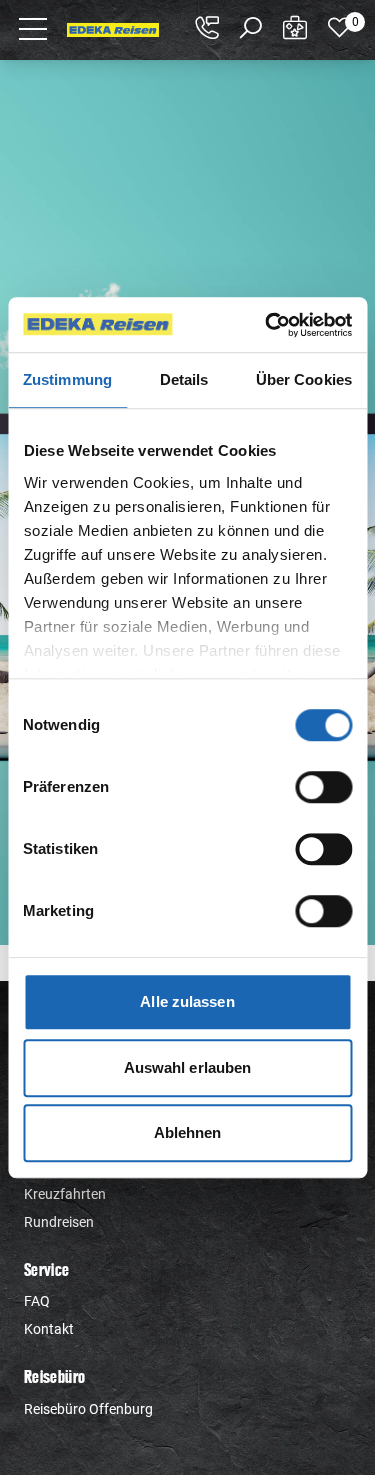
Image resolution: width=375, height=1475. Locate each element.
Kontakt (49, 1329)
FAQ (37, 1301)
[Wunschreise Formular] (295, 28)
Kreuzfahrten (65, 1194)
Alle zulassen (187, 1001)
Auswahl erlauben (188, 1067)
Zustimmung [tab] (67, 379)
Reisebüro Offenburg (88, 1409)
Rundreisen (59, 1222)
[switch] (323, 787)
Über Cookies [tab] (304, 379)
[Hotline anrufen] (207, 28)
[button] (33, 28)
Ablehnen (188, 1132)
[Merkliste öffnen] (339, 28)
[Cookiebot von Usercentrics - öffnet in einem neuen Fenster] (267, 325)
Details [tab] (184, 379)
